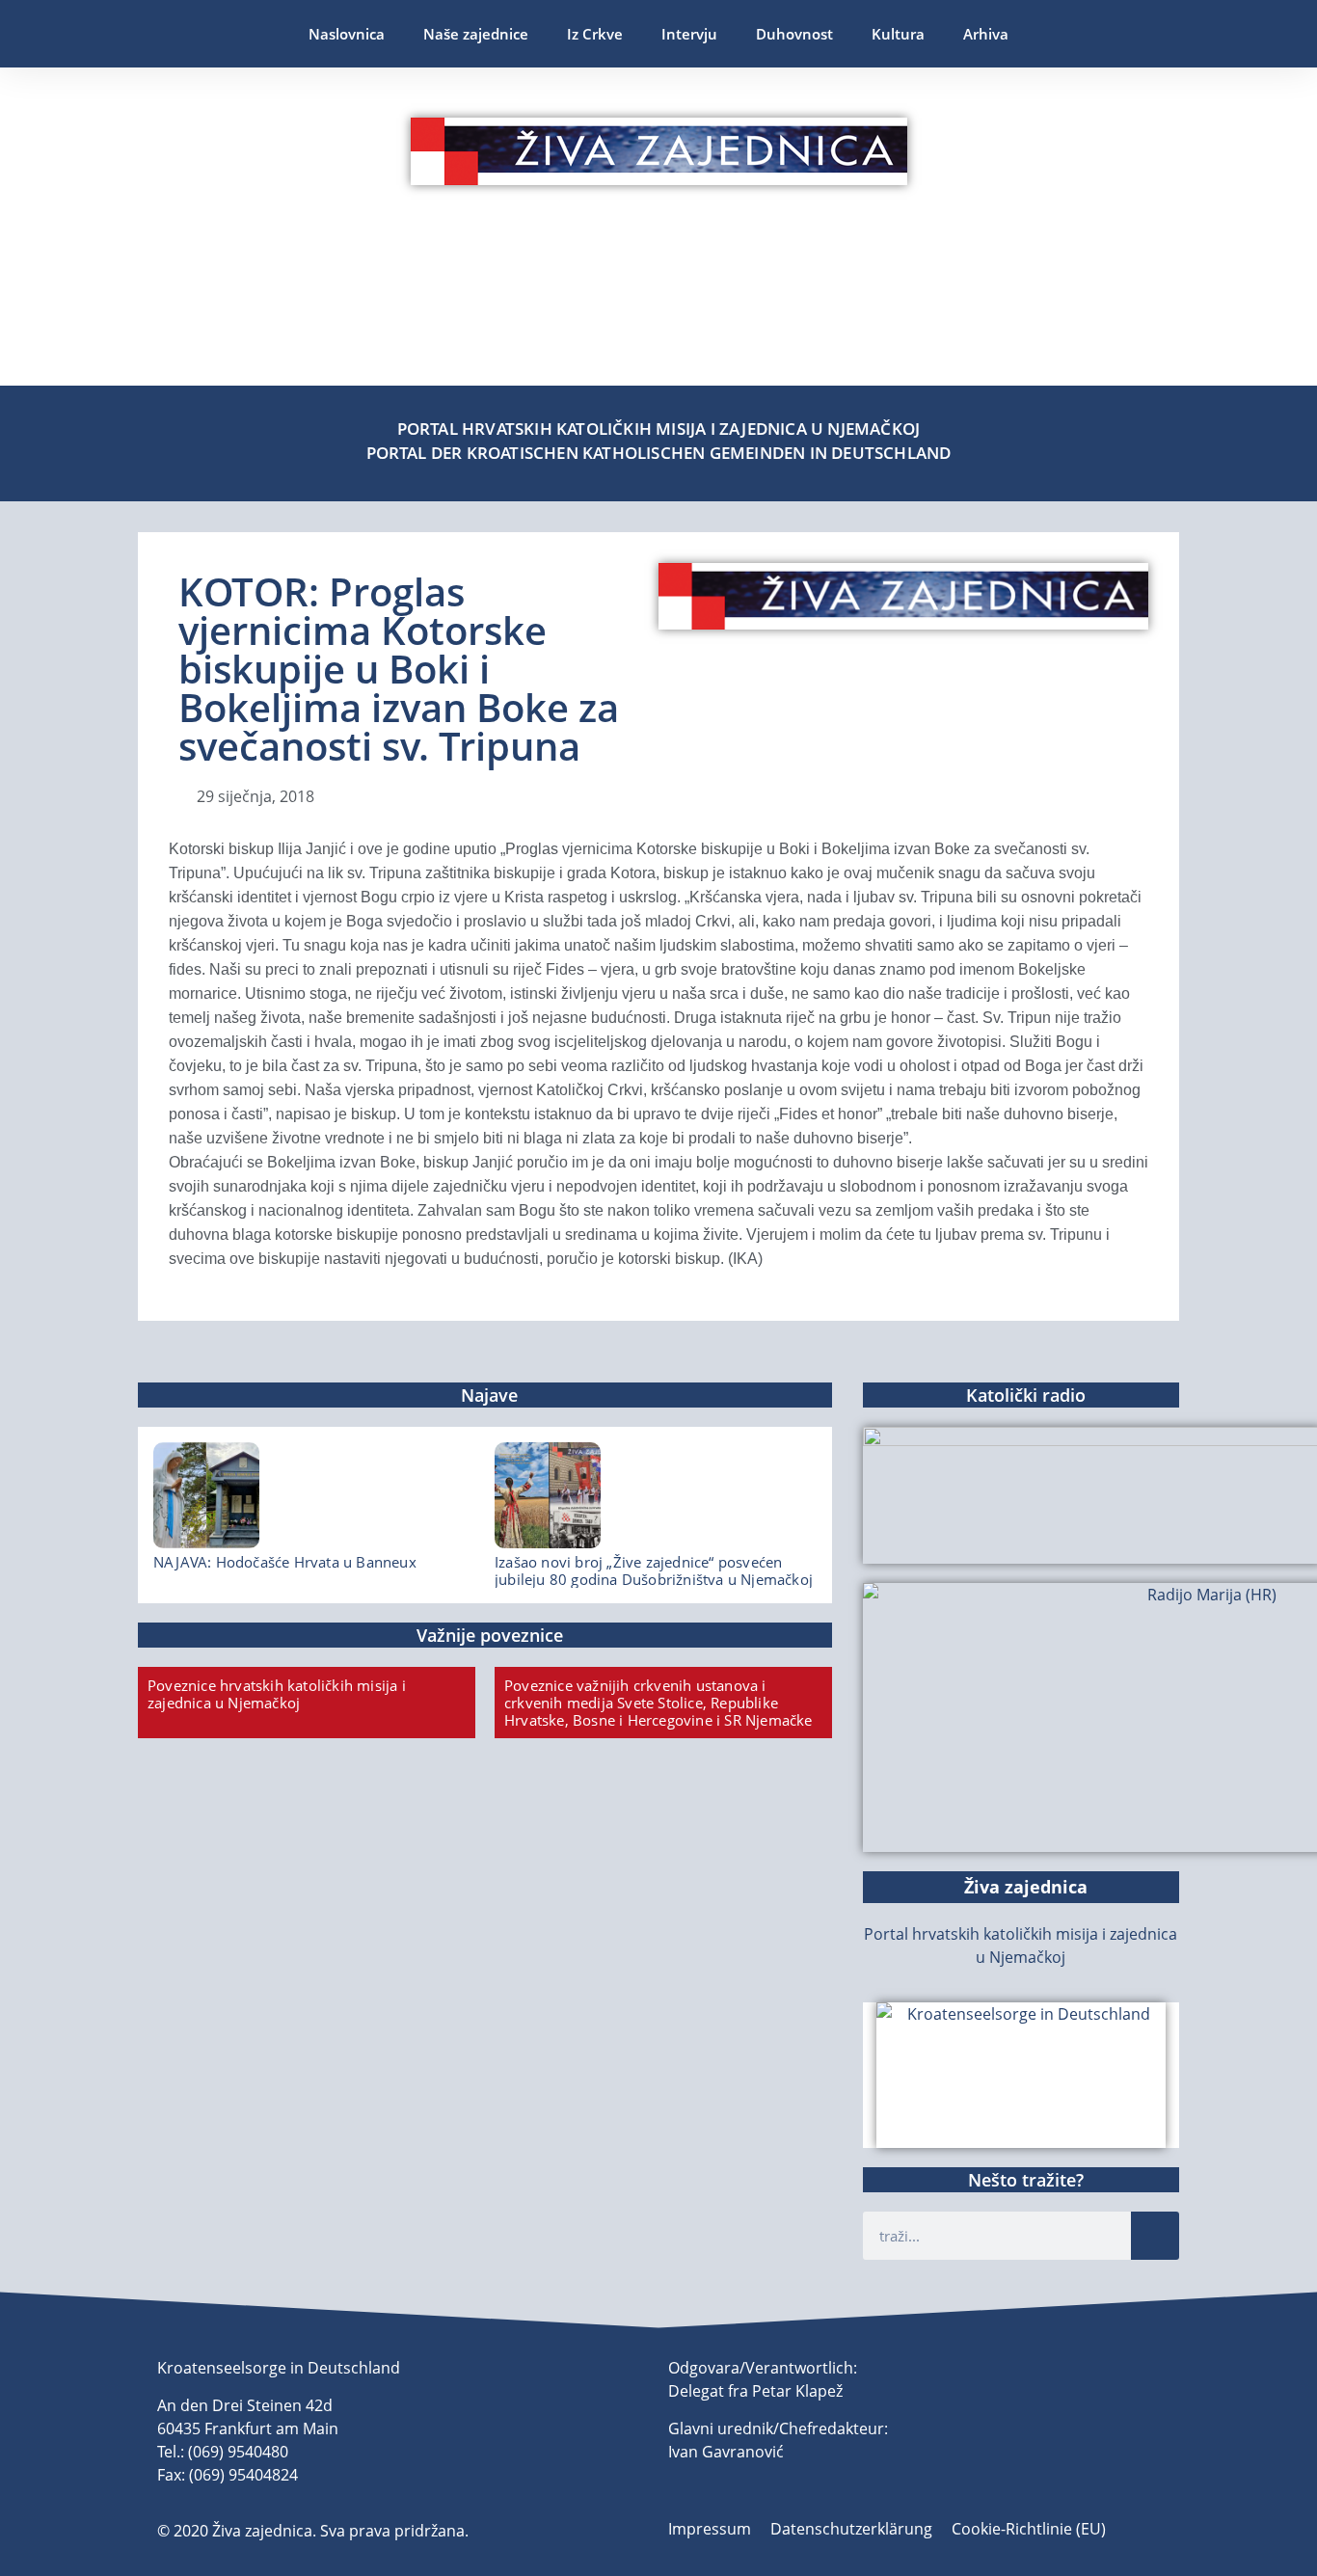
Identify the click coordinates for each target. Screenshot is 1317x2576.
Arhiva (986, 34)
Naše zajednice (476, 34)
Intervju (689, 34)
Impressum (710, 2529)
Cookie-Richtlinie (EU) (1029, 2529)
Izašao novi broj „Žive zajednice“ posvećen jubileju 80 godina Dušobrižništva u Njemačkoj (654, 1570)
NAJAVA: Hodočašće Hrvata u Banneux (285, 1562)
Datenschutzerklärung (851, 2529)
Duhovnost (794, 34)
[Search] (1155, 2236)
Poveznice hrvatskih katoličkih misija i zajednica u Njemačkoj (277, 1694)
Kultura (898, 34)
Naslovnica (347, 34)
